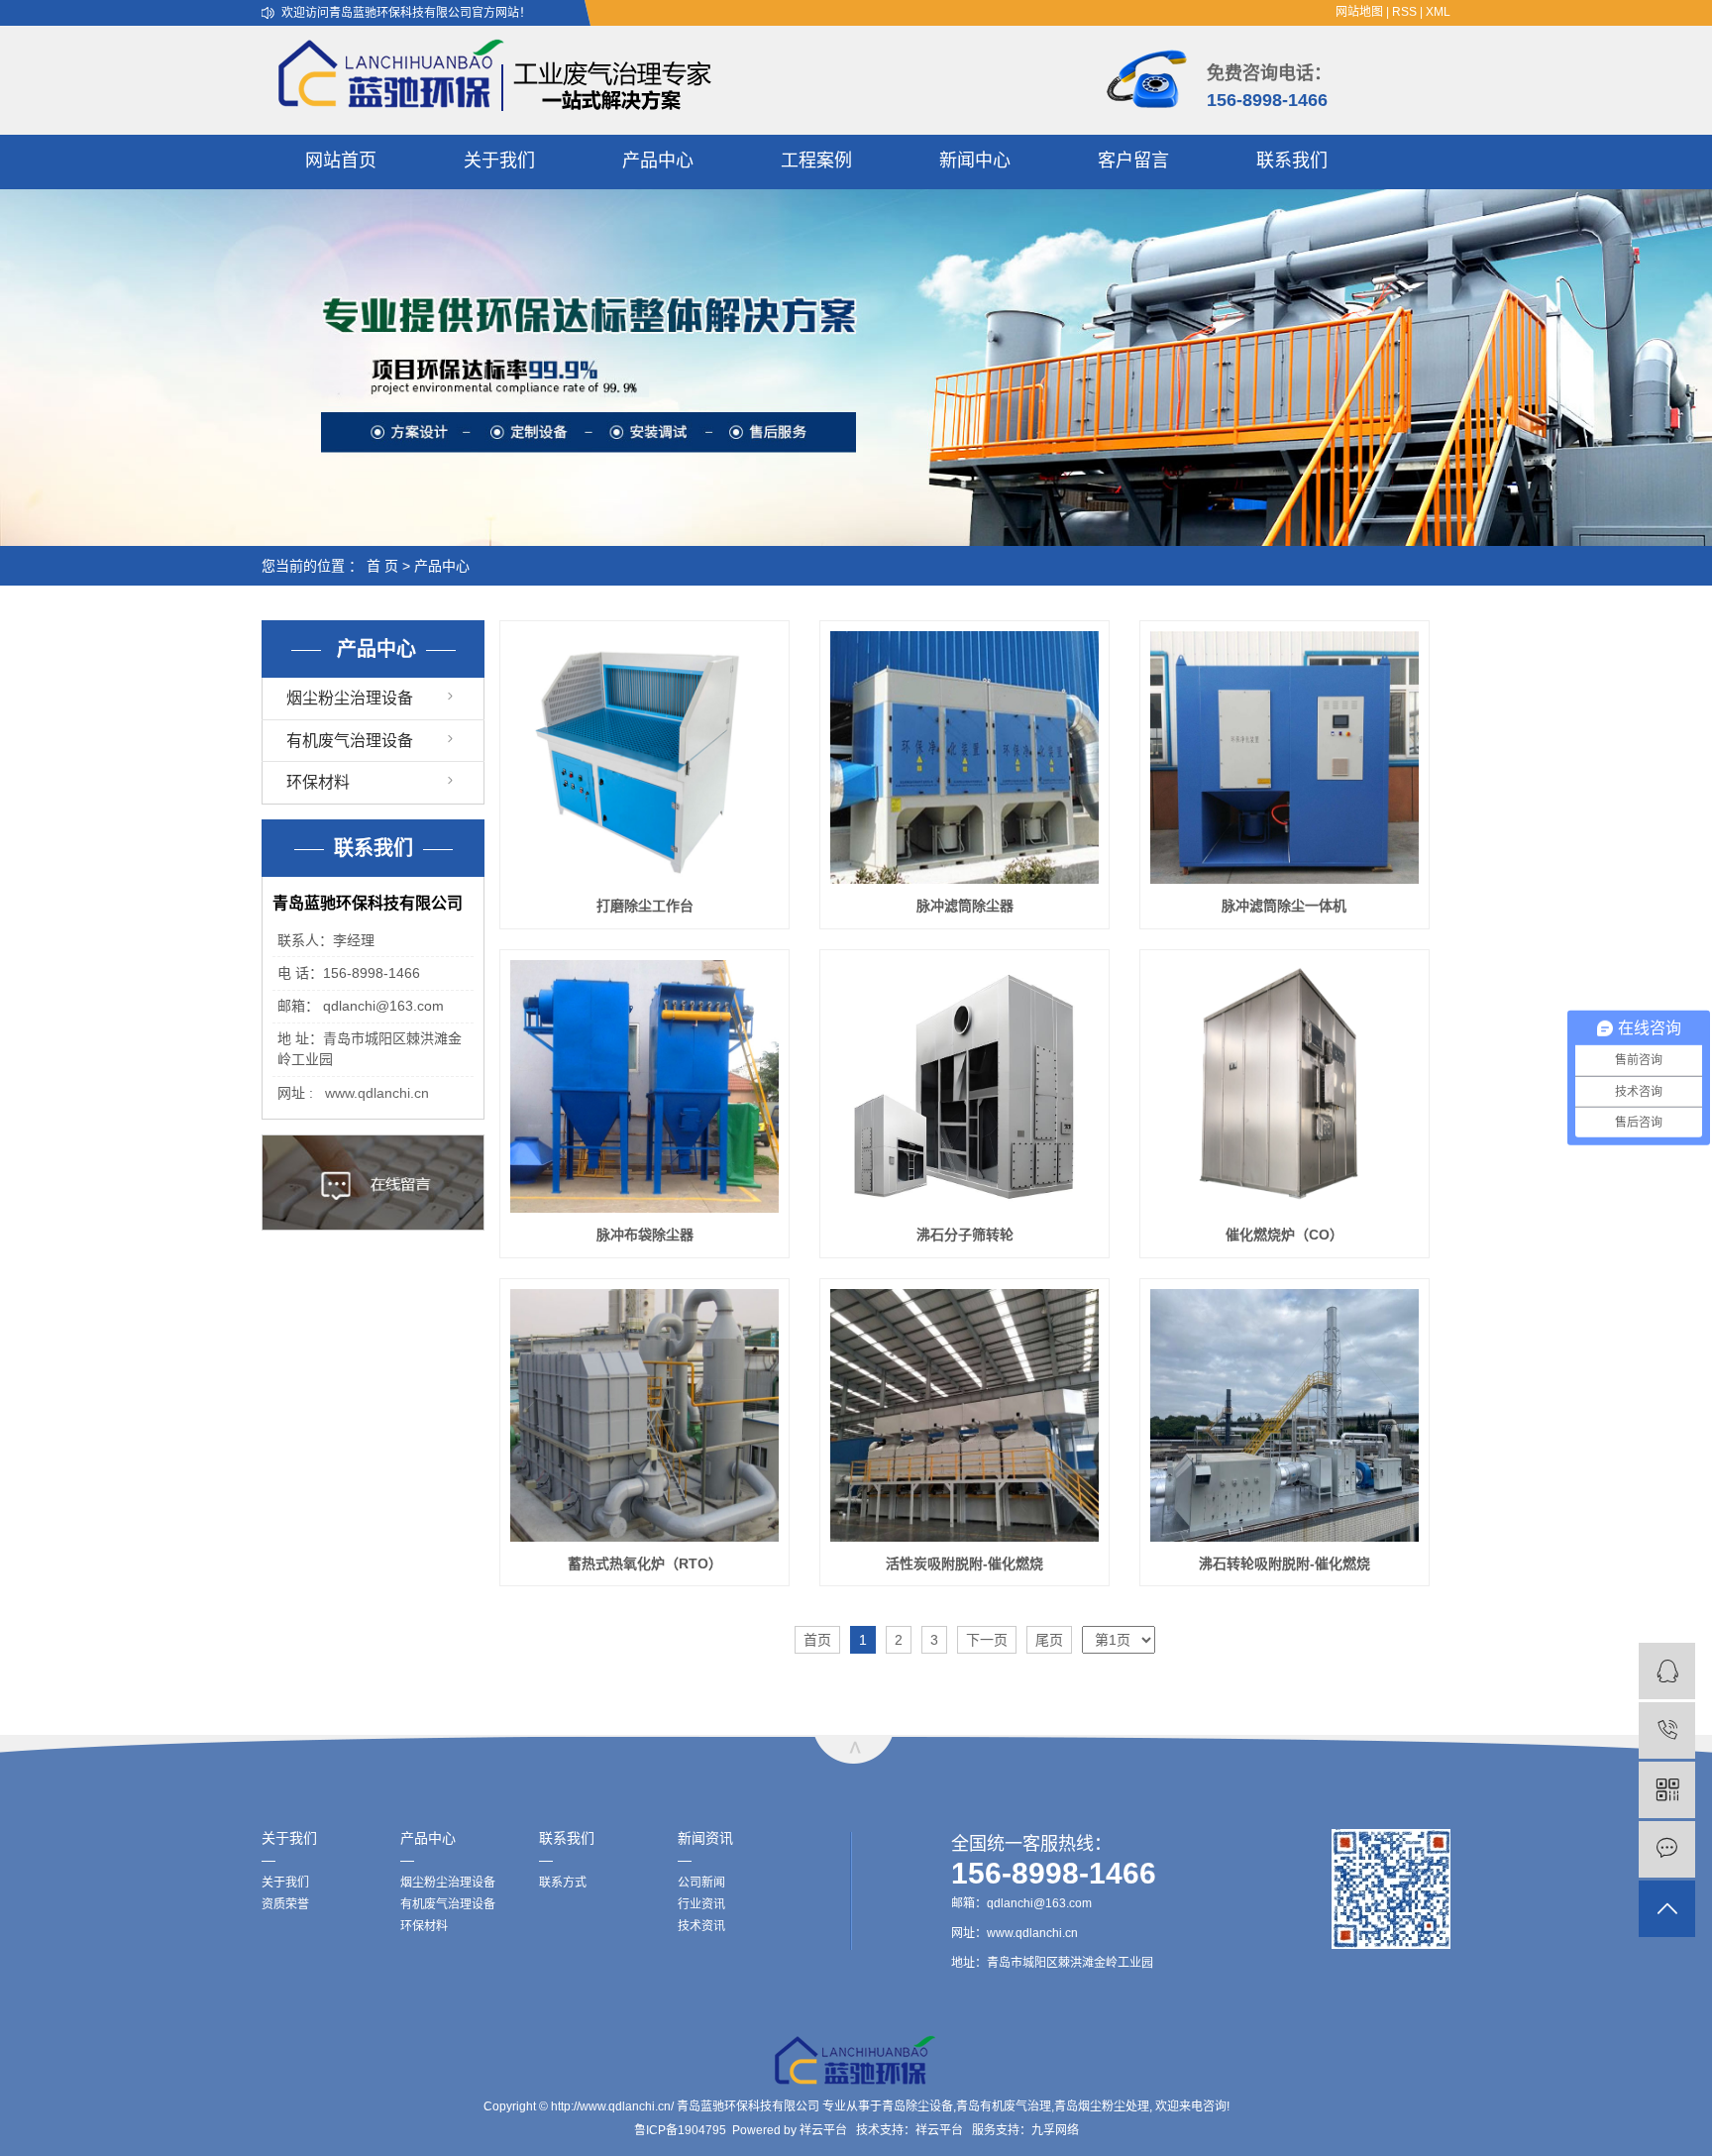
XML (1438, 12)
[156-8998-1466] (1667, 1730)
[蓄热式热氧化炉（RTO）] (644, 1415)
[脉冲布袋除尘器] (644, 1086)
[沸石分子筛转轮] (964, 1086)
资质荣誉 (285, 1904)
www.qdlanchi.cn (377, 1093)
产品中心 (658, 161)
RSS (1404, 12)
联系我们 (1292, 161)
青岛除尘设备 (917, 2106)
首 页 (382, 566)
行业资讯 (701, 1904)
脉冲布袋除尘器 (645, 1235)
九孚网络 (1055, 2130)
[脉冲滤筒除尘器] (964, 757)
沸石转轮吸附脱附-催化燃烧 (1284, 1563)
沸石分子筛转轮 (965, 1235)
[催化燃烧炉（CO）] (1284, 1086)
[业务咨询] (1667, 1671)
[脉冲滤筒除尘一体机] (1284, 757)
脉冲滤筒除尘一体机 (1284, 906)
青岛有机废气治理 (1004, 2106)
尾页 (1049, 1640)
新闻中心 (975, 161)
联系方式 (563, 1883)
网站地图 (1359, 12)
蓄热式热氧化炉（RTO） (645, 1563)
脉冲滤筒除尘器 (965, 906)
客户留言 (1133, 161)
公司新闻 (701, 1883)
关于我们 (499, 161)
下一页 (987, 1640)
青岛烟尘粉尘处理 (1102, 2106)
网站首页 (341, 161)
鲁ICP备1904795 (680, 2130)
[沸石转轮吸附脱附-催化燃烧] (1284, 1415)
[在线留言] (1667, 1849)
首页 (817, 1640)
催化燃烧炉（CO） (1284, 1235)
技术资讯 (701, 1926)
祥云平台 (823, 2130)
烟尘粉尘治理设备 (350, 698)
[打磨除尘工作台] (644, 757)
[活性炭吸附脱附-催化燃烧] (964, 1415)
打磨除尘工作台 (645, 906)
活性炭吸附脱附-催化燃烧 (964, 1563)
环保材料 (318, 782)
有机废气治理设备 (350, 741)
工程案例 (816, 161)
